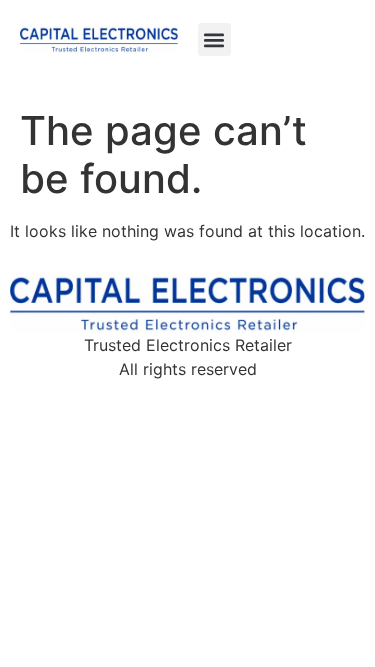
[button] (214, 39)
